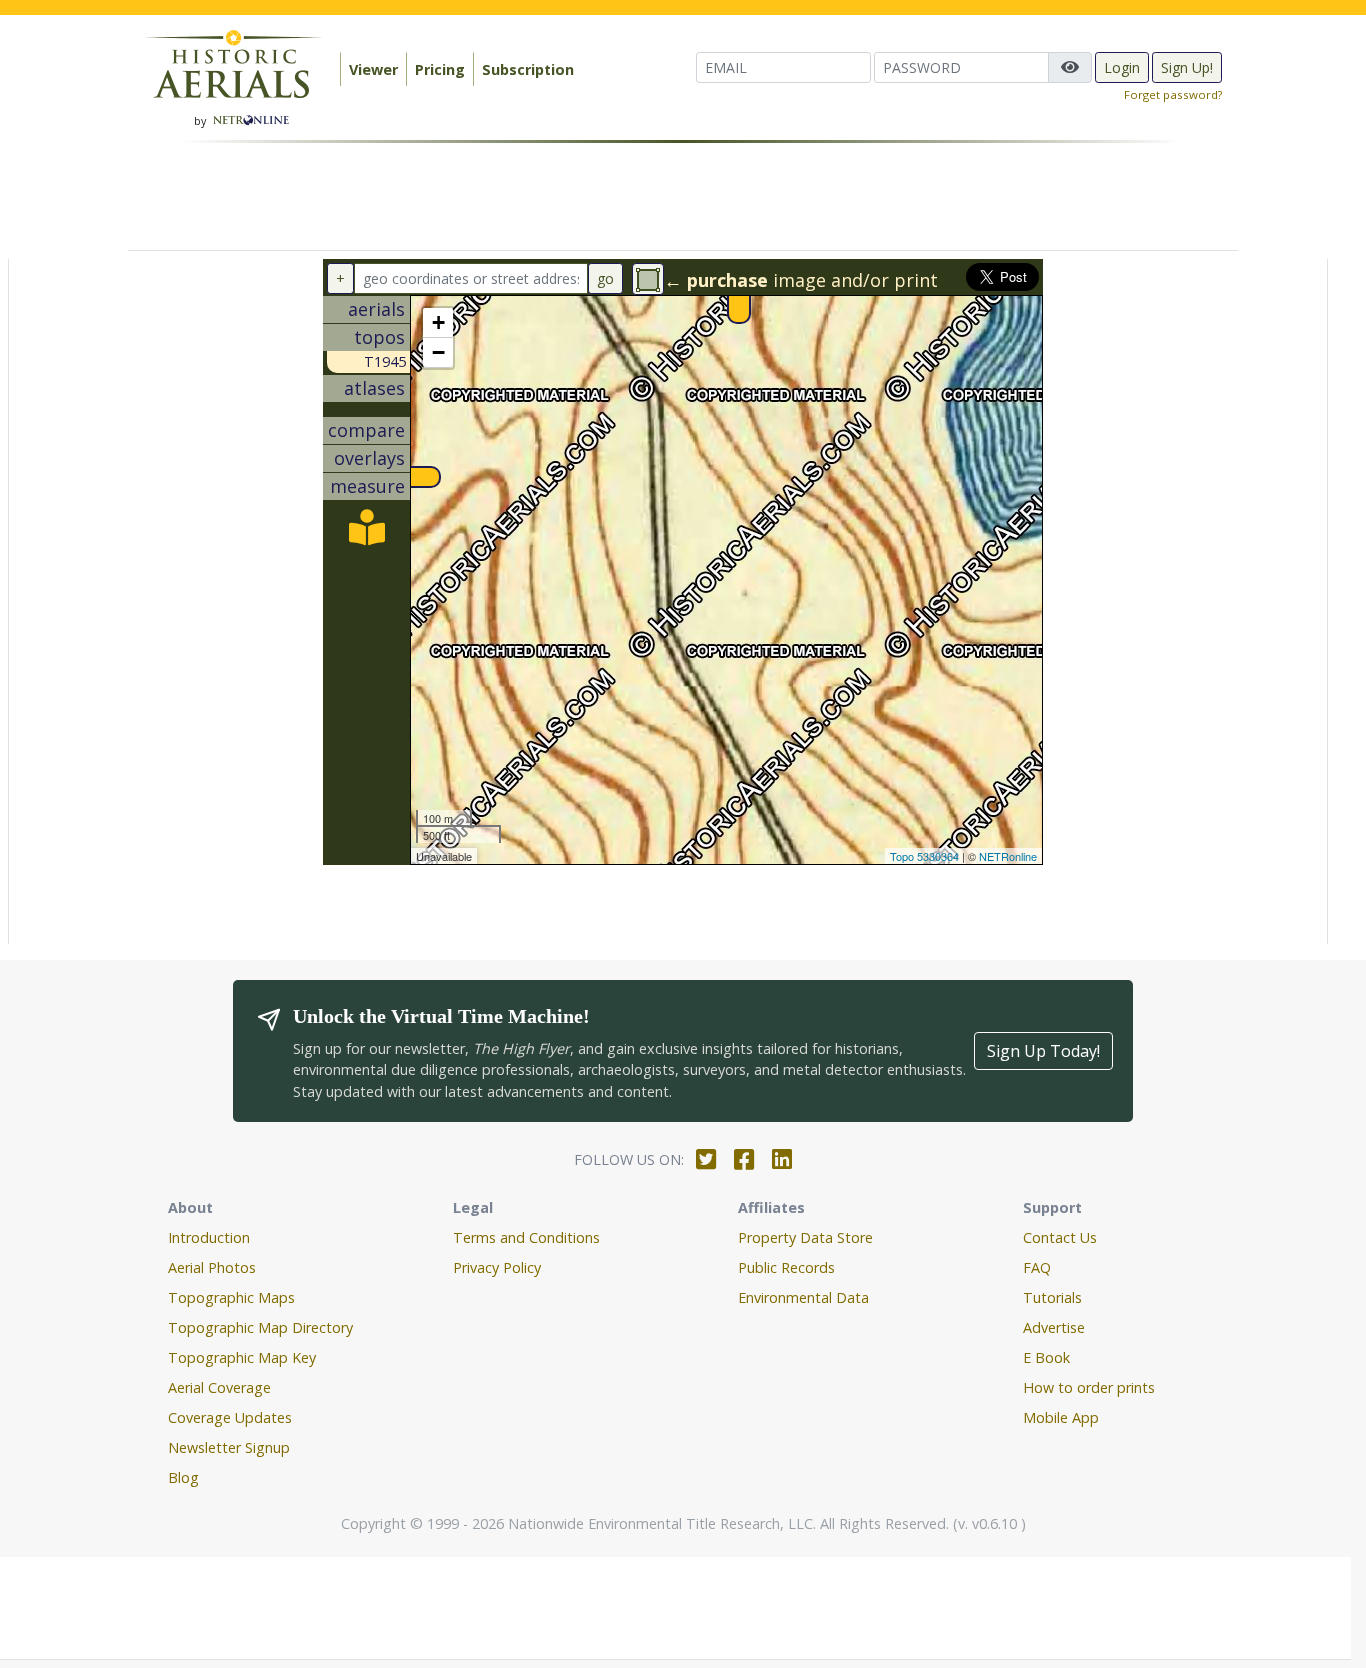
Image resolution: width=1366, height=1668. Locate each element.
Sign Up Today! (1043, 1051)
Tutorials (1052, 1297)
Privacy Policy (497, 1267)
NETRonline (1008, 856)
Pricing (440, 69)
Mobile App (1061, 1417)
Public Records (786, 1267)
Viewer (373, 69)
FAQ (1037, 1267)
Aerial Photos (212, 1267)
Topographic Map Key (242, 1357)
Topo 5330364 (924, 856)
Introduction (209, 1237)
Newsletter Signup (229, 1447)
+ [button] (438, 322)
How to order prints (1089, 1387)
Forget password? (1173, 94)
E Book (1046, 1357)
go (605, 278)
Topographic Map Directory (260, 1327)
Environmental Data (803, 1297)
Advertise (1054, 1327)
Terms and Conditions (526, 1237)
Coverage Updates (230, 1417)
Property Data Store (805, 1237)
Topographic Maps (231, 1297)
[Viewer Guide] (367, 534)
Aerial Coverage (219, 1387)
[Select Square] (648, 279)
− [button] (438, 352)
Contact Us (1060, 1237)
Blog (183, 1477)
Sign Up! (1187, 67)
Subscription (528, 69)
